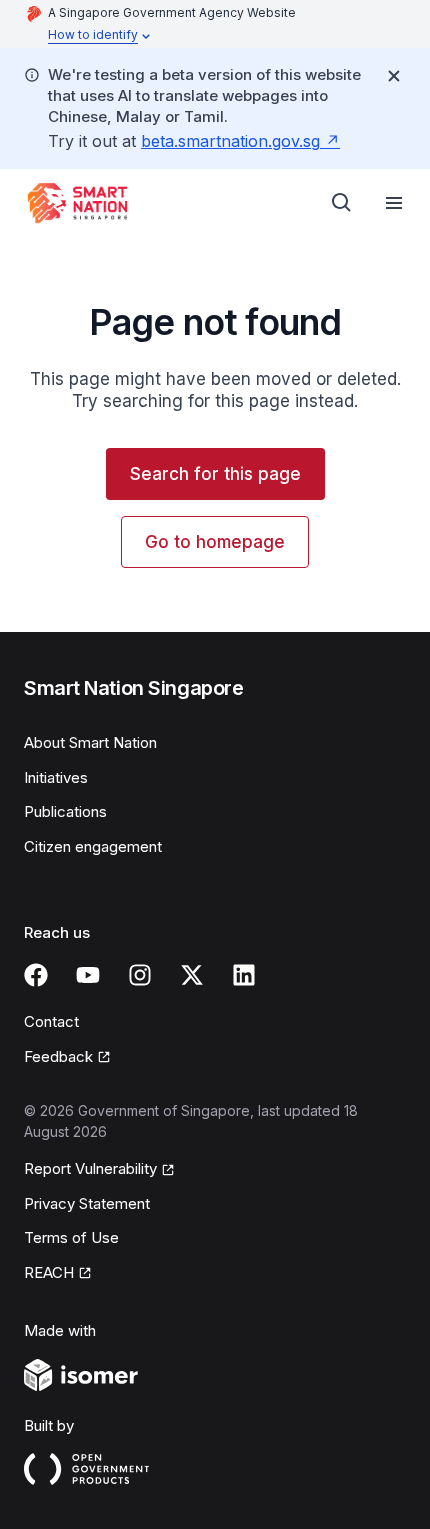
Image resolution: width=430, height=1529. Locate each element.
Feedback (58, 1056)
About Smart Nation (90, 742)
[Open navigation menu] (394, 203)
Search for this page (215, 474)
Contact (51, 1021)
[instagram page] (140, 975)
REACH (49, 1272)
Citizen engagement (93, 846)
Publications (65, 811)
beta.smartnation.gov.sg (230, 141)
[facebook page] (36, 975)
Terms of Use (71, 1237)
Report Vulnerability (90, 1168)
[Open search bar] (342, 203)
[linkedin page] (244, 975)
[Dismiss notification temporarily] (394, 76)
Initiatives (56, 777)
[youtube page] (88, 975)
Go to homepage (215, 542)
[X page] (192, 975)
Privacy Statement (87, 1203)
